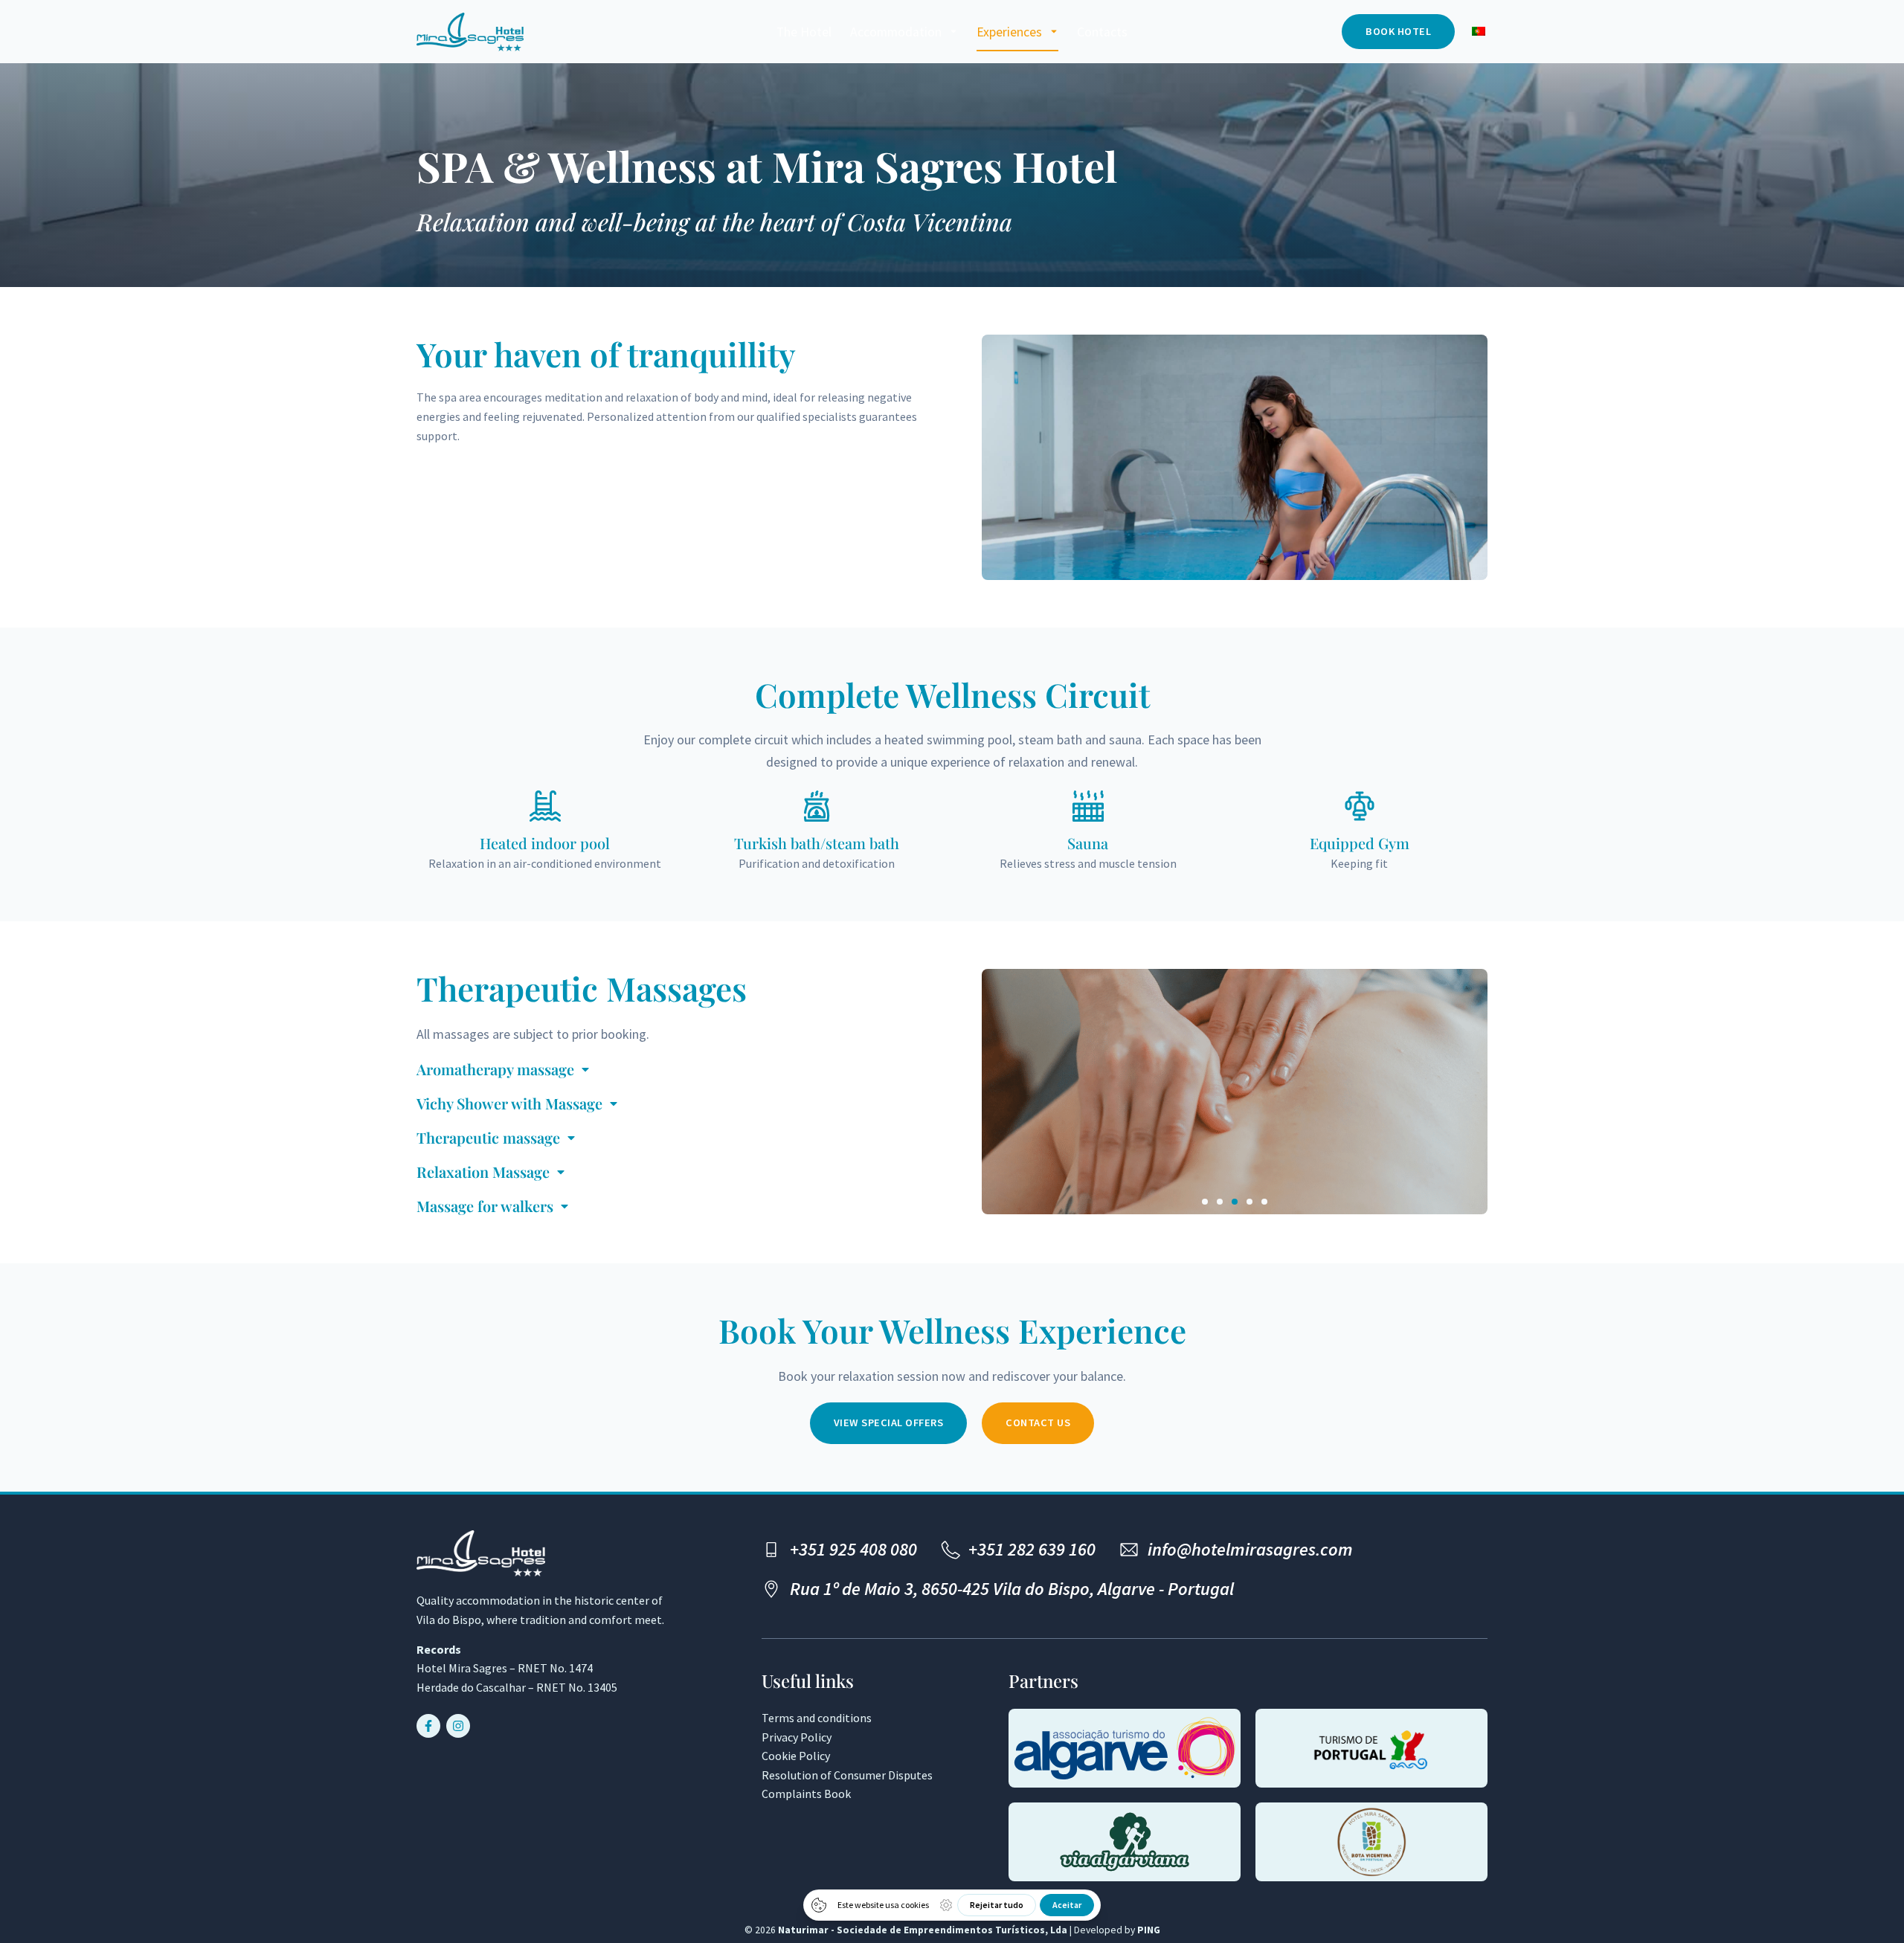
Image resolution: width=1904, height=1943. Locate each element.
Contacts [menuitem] (1102, 32)
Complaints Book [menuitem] (806, 1794)
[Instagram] (458, 1726)
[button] (1205, 1202)
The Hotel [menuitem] (804, 32)
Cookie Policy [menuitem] (796, 1756)
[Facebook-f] (428, 1726)
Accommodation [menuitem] (896, 32)
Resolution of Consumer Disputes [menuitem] (847, 1775)
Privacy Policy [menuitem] (797, 1737)
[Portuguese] (1479, 32)
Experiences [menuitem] (1009, 32)
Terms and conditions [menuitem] (817, 1718)
